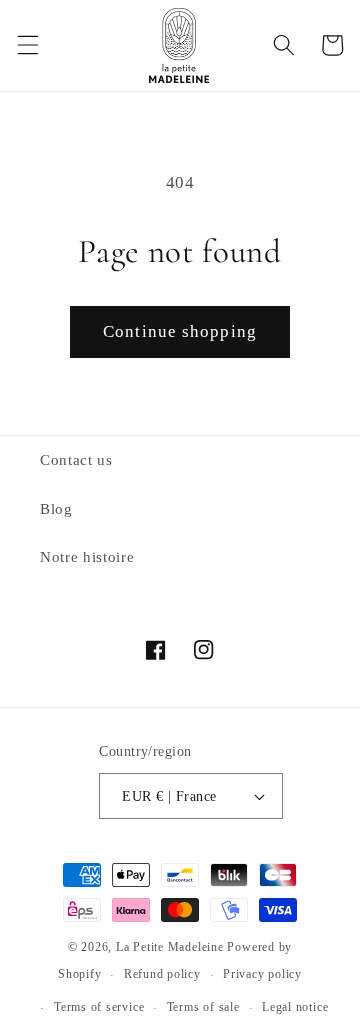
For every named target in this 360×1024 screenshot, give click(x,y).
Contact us (76, 459)
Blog (56, 508)
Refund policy (162, 974)
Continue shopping (180, 331)
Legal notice (295, 1007)
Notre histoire (87, 556)
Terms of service (99, 1007)
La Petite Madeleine (170, 947)
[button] (27, 45)
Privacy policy (262, 974)
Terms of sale (203, 1007)
